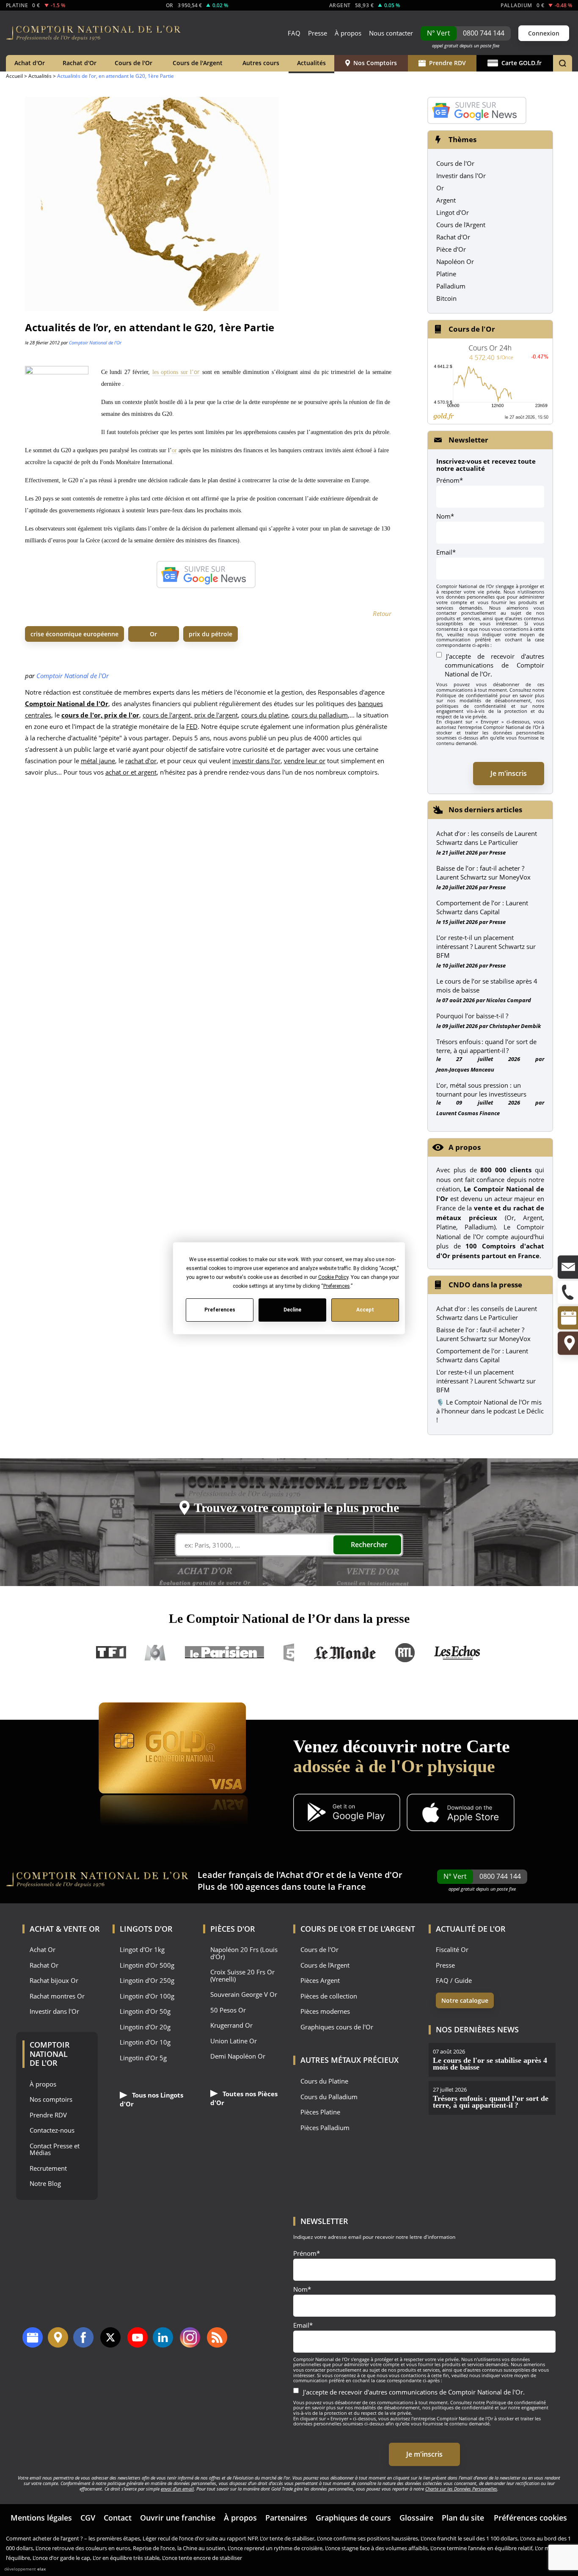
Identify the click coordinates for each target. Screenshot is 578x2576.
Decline (292, 1310)
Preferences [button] (336, 1286)
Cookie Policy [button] (333, 1277)
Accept (365, 1310)
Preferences (219, 1310)
